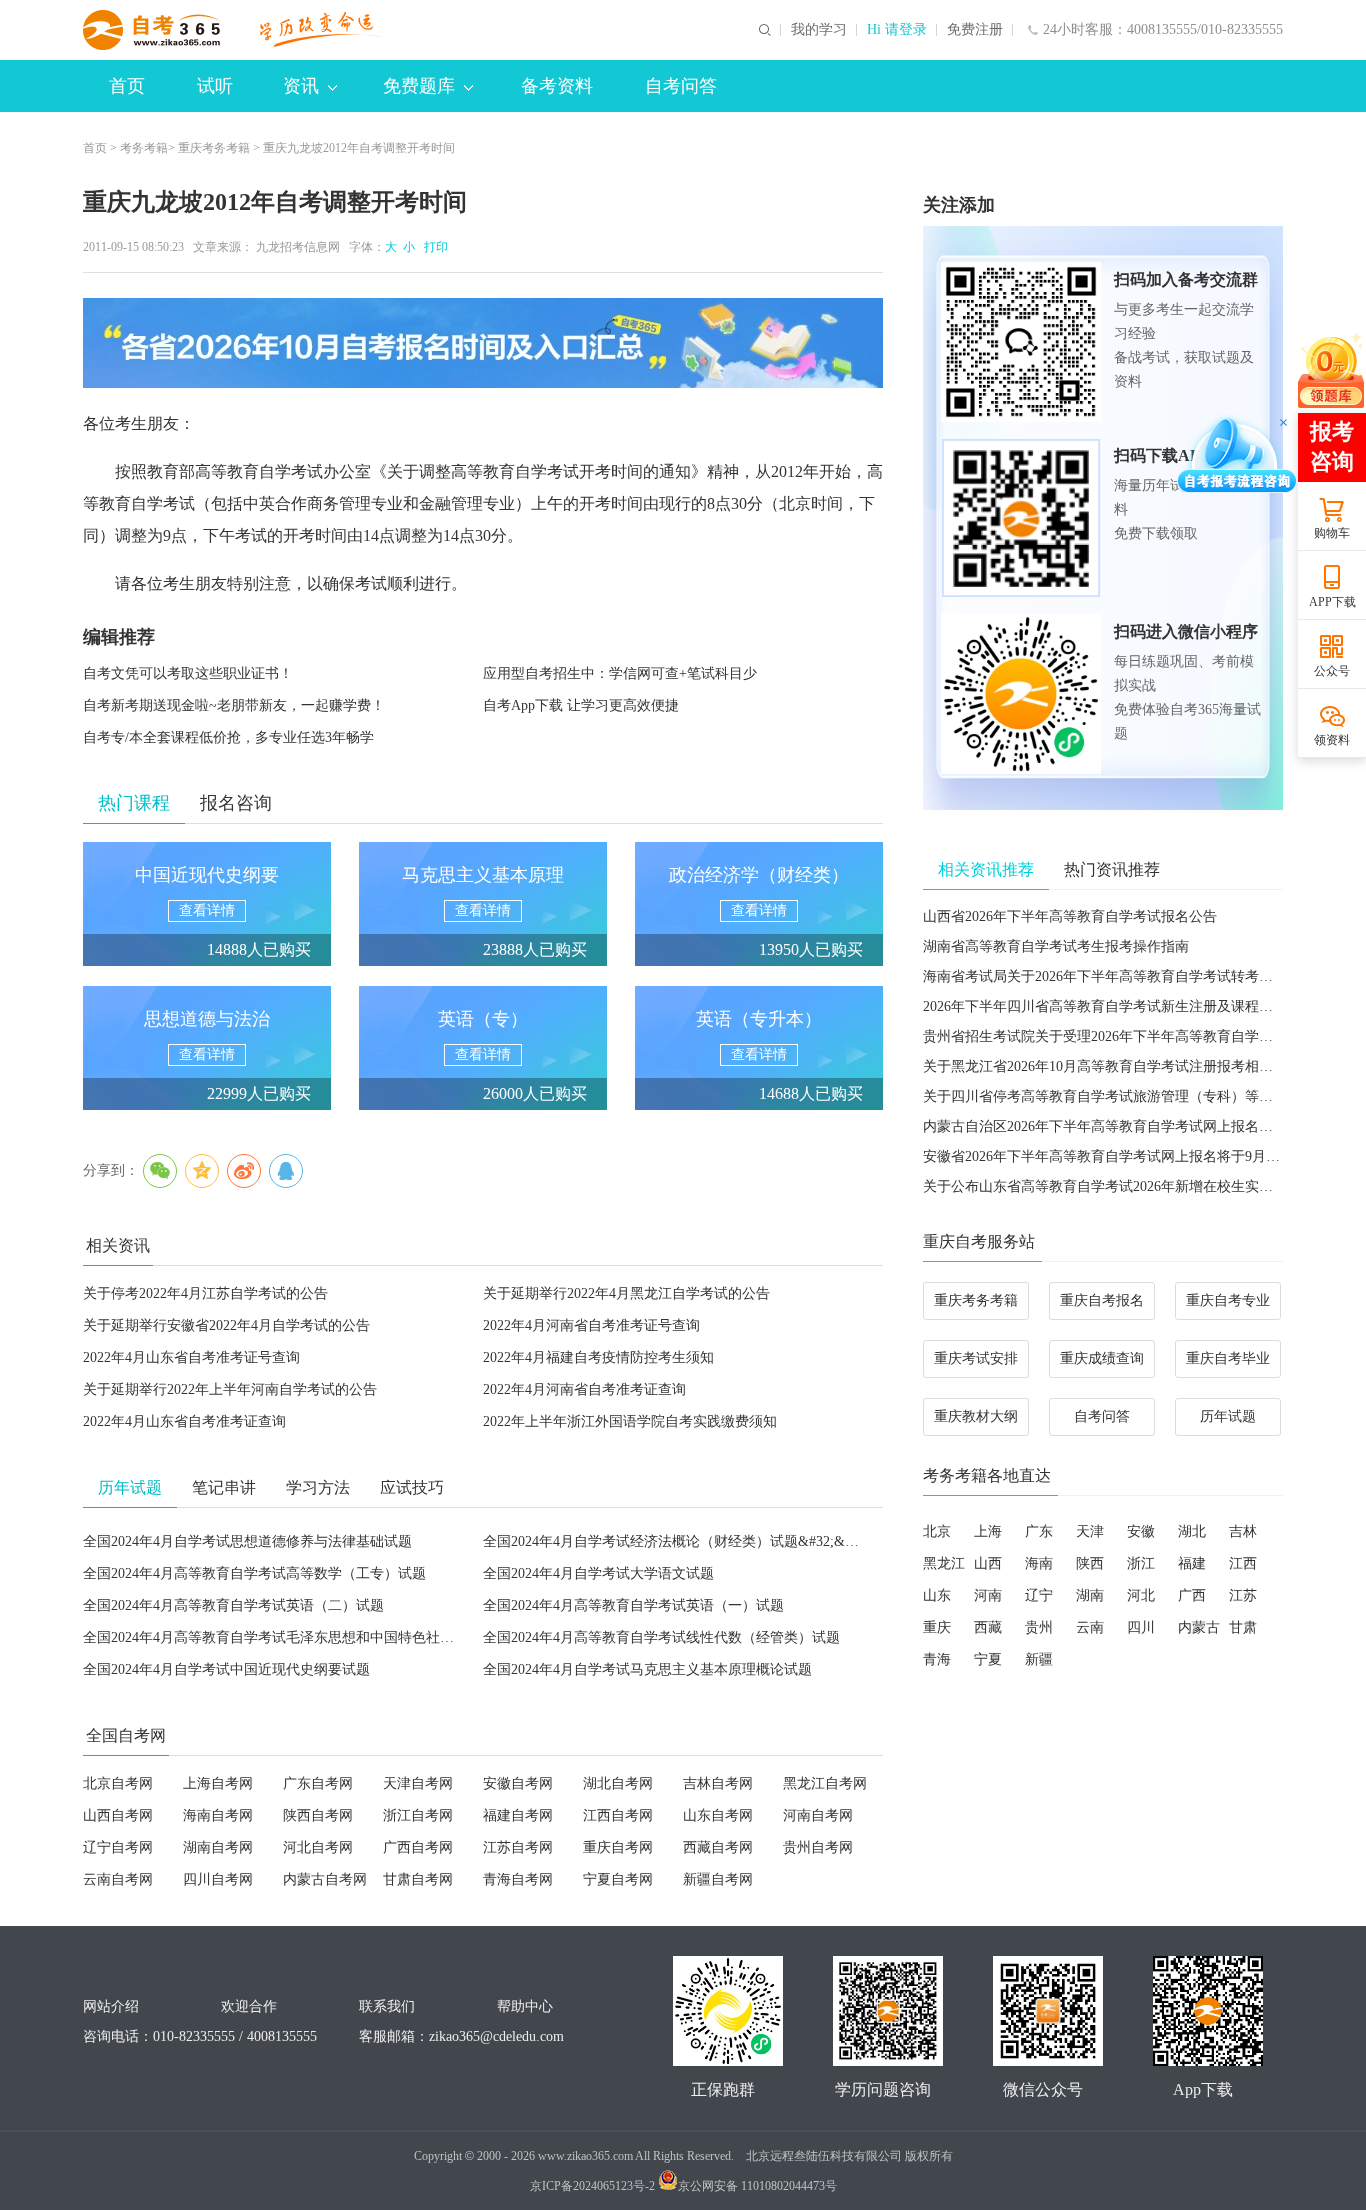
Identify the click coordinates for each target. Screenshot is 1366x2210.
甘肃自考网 (418, 1879)
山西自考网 (118, 1815)
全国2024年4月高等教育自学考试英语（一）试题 (633, 1605)
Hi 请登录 (897, 30)
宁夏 (988, 1659)
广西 (1192, 1595)
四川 (1141, 1627)
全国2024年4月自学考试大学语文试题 (598, 1573)
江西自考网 (618, 1815)
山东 (937, 1595)
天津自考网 (418, 1783)
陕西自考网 (318, 1815)
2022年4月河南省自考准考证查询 (584, 1389)
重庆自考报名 (1102, 1300)
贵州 (1039, 1627)
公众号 (1332, 671)
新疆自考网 (718, 1879)
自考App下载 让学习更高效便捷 (581, 705)
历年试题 (1228, 1416)
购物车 (1332, 533)
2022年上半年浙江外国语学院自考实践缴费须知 (630, 1421)
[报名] (483, 343)
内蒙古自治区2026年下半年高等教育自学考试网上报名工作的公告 (1126, 1126)
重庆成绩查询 (1102, 1358)
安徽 (1141, 1531)
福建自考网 (518, 1815)
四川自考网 (218, 1879)
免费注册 (975, 30)
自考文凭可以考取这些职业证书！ (188, 673)
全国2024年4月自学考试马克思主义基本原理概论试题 (647, 1669)
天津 (1090, 1531)
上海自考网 (218, 1783)
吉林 (1243, 1531)
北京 (937, 1531)
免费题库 (419, 86)
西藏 (988, 1627)
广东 (1039, 1531)
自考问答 (681, 86)
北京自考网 (118, 1783)
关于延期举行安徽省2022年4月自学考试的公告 (226, 1325)
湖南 (1090, 1595)
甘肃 (1243, 1627)
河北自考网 (318, 1847)
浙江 (1141, 1563)
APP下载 (1332, 602)
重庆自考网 (618, 1847)
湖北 (1192, 1531)
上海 (988, 1531)
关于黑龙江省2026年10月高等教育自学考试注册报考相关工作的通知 (1133, 1066)
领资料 (1332, 740)
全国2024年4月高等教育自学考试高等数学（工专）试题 (254, 1573)
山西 (988, 1563)
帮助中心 (525, 2006)
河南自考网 (818, 1815)
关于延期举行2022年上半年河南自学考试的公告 (230, 1389)
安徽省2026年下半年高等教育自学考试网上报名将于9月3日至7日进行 (1136, 1156)
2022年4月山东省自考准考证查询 (184, 1421)
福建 (1192, 1563)
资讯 (301, 86)
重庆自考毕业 (1228, 1358)
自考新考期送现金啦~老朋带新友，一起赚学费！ (234, 705)
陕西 (1090, 1563)
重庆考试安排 (976, 1358)
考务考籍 (144, 148)
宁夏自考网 (618, 1879)
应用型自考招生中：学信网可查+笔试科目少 (620, 673)
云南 (1090, 1627)
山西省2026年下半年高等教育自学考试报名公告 (1070, 916)
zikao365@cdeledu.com (496, 2036)
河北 (1141, 1595)
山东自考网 (718, 1815)
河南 (988, 1595)
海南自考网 (218, 1815)
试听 (215, 86)
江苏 (1243, 1595)
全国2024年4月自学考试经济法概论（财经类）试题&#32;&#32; (676, 1541)
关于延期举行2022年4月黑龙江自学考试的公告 (626, 1293)
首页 (127, 86)
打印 (433, 247)
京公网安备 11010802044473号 (757, 2186)
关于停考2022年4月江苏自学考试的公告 (205, 1293)
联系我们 (387, 2006)
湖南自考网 (218, 1847)
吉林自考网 (718, 1783)
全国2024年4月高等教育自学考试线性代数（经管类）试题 (661, 1637)
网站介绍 (111, 2006)
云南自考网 (118, 1879)
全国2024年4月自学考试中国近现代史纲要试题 (226, 1669)
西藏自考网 (718, 1847)
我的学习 (819, 30)
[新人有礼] (1331, 370)
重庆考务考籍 (214, 148)
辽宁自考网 (118, 1847)
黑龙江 (944, 1563)
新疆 (1039, 1659)
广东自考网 (318, 1783)
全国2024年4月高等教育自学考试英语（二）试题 (233, 1605)
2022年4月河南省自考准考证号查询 (591, 1325)
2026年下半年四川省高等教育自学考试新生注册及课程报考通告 (1119, 1006)
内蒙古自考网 (325, 1879)
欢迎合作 (249, 2006)
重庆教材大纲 (976, 1416)
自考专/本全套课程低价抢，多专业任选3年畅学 (228, 737)
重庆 (937, 1627)
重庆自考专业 (1228, 1300)
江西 (1243, 1563)
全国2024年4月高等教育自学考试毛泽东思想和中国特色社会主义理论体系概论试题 (338, 1637)
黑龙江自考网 (825, 1783)
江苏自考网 (518, 1847)
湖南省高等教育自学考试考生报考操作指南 (1056, 946)
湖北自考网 (618, 1783)
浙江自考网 (418, 1815)
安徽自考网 (518, 1783)
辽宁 (1039, 1595)
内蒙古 (1199, 1627)
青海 (937, 1659)
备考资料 (557, 86)
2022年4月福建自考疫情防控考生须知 (598, 1357)
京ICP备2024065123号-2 (592, 2186)
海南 (1039, 1563)
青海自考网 (518, 1879)
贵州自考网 (818, 1847)
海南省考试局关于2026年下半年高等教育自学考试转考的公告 (1112, 976)
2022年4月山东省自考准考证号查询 (191, 1357)
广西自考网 (418, 1847)
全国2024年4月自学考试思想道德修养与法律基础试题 (247, 1541)
